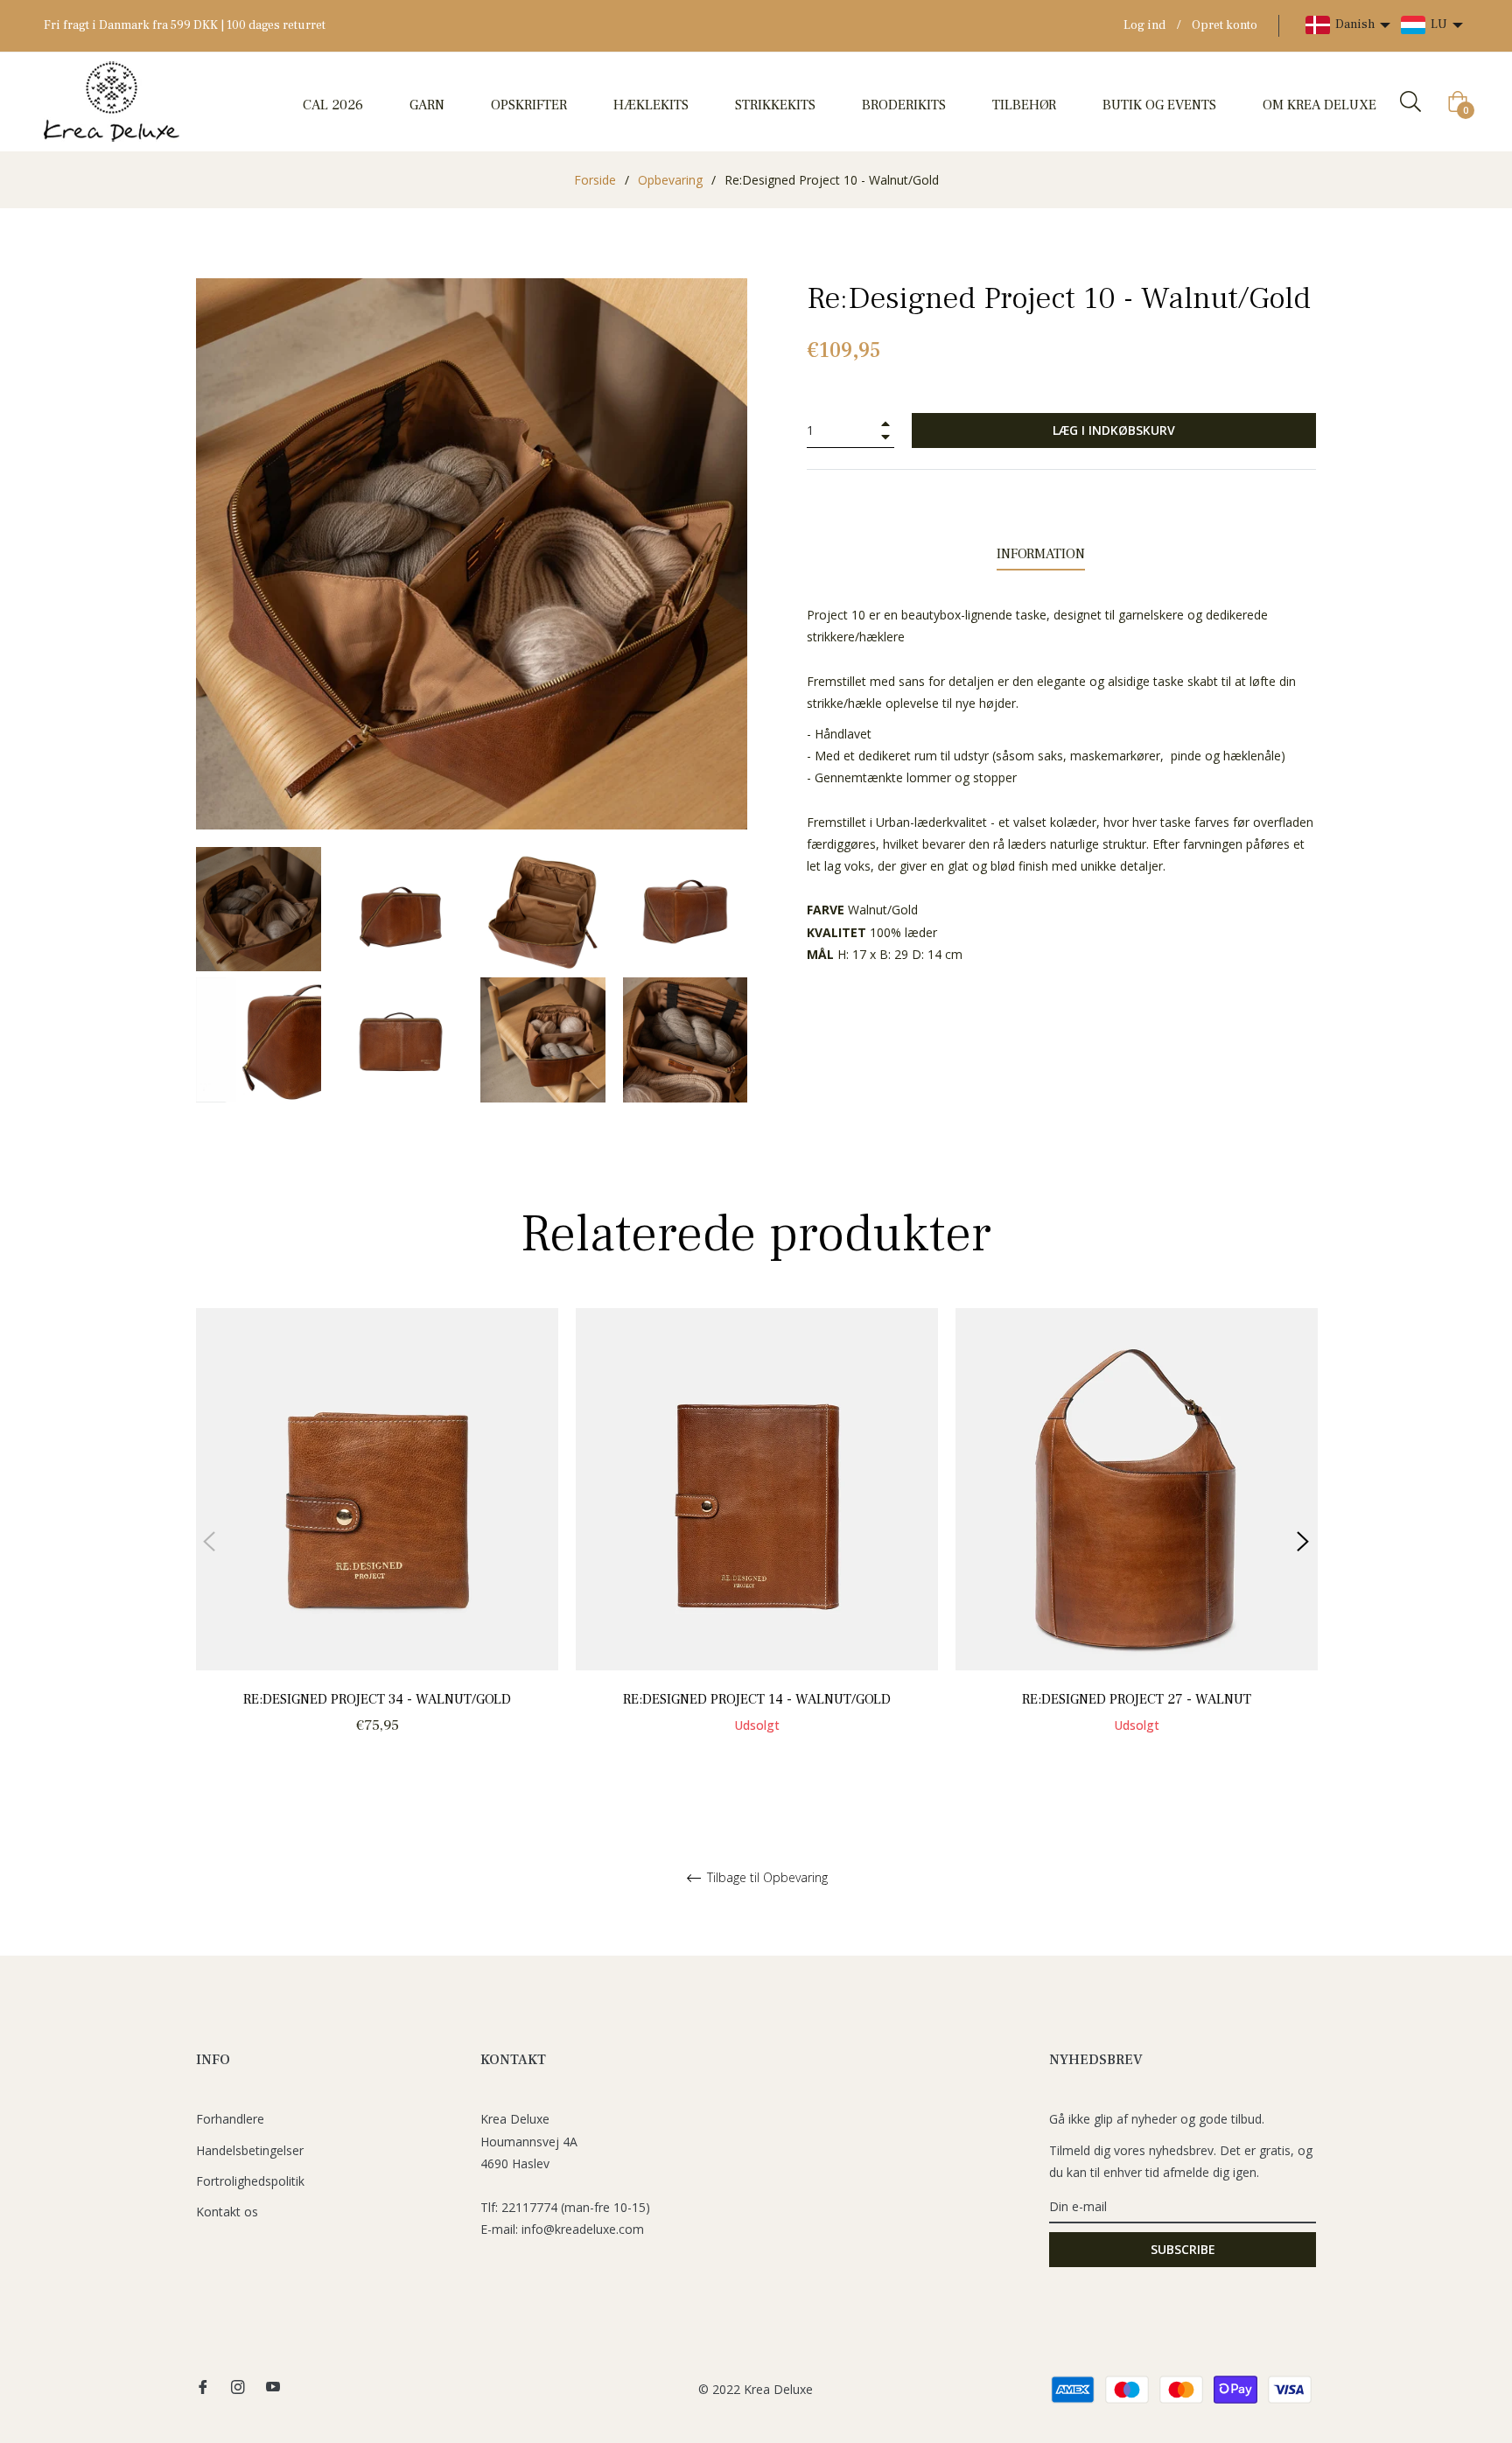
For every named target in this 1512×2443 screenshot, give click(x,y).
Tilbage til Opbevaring (766, 1878)
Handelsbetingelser (250, 2150)
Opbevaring (670, 180)
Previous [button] (209, 1542)
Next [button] (1303, 1542)
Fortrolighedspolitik (250, 2181)
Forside (595, 180)
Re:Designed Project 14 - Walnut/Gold (757, 1699)
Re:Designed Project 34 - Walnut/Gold (377, 1699)
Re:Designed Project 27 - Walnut (1137, 1699)
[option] (377, 1541)
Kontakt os (227, 2212)
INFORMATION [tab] (1041, 554)
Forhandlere (230, 2119)
